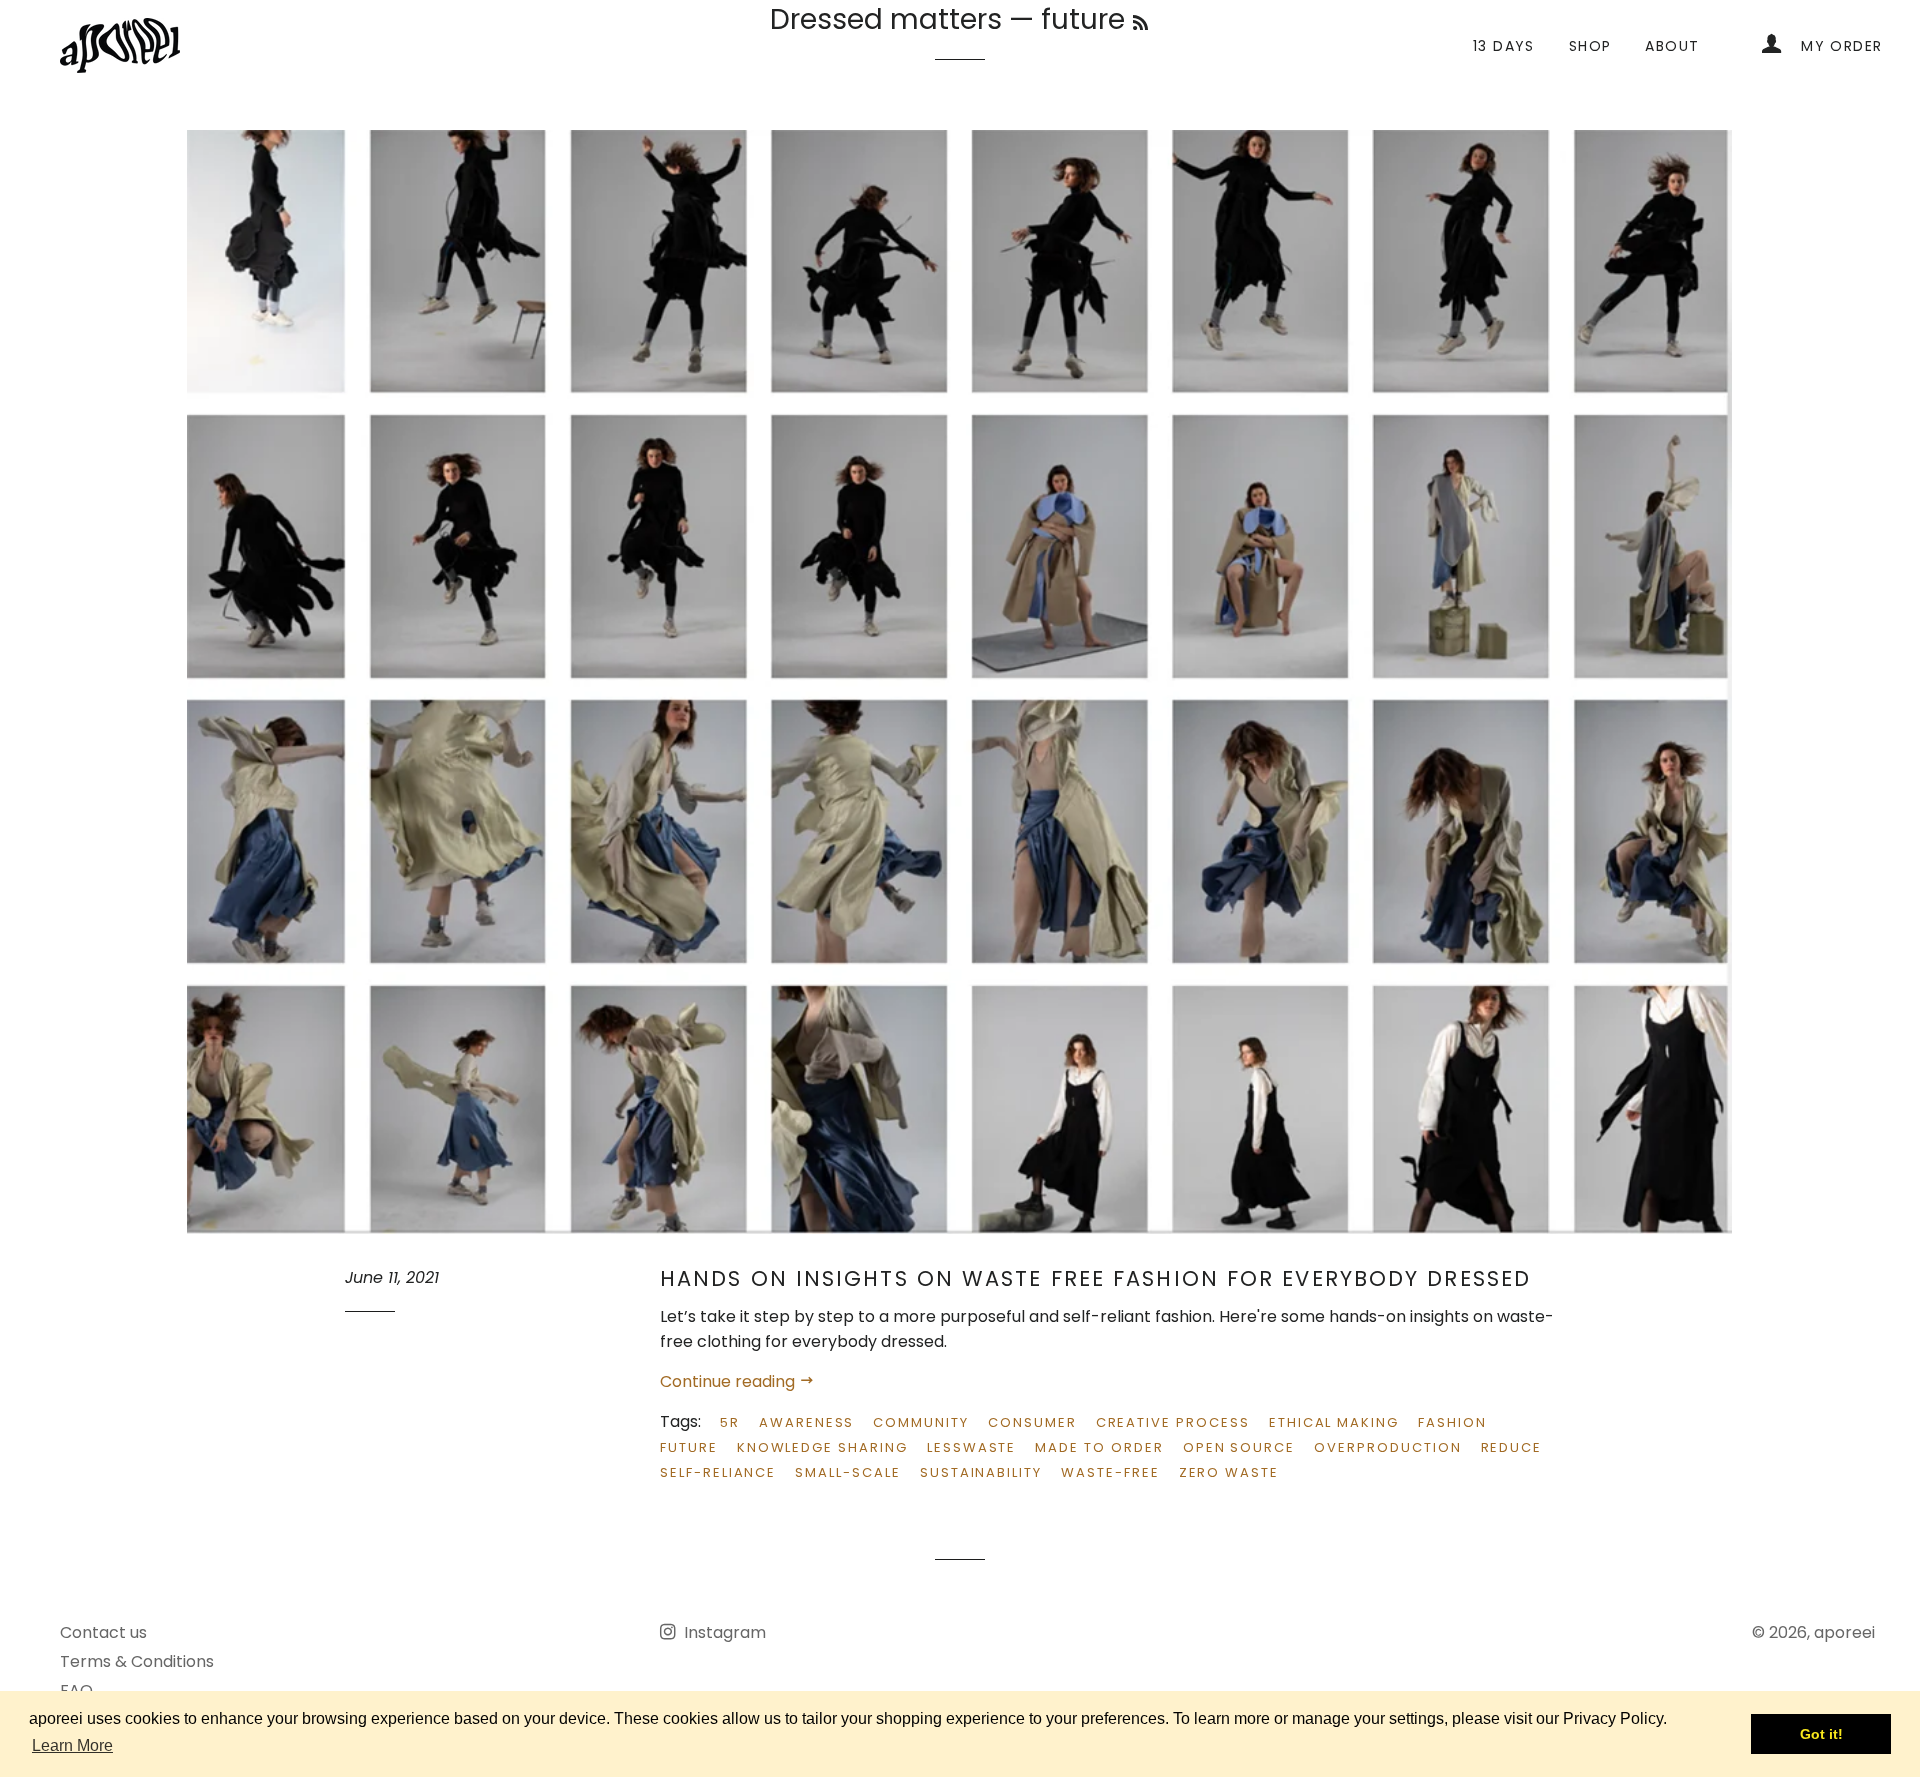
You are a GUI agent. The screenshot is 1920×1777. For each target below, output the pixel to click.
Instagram (723, 1632)
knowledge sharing (822, 1447)
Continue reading (729, 1381)
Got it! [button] (1821, 1734)
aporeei (1844, 1632)
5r (730, 1422)
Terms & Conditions (137, 1661)
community (921, 1422)
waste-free (1110, 1472)
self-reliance (718, 1472)
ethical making (1334, 1422)
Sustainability (981, 1472)
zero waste (1229, 1472)
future (689, 1447)
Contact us (103, 1632)
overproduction (1387, 1447)
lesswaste (972, 1447)
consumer (1032, 1422)
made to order (1099, 1447)
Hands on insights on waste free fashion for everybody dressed (1095, 1278)
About (1672, 46)
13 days (1504, 46)
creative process (1173, 1422)
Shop (1590, 46)
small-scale (847, 1472)
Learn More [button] (72, 1745)
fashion (1452, 1422)
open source (1239, 1447)
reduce (1512, 1447)
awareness (807, 1422)
